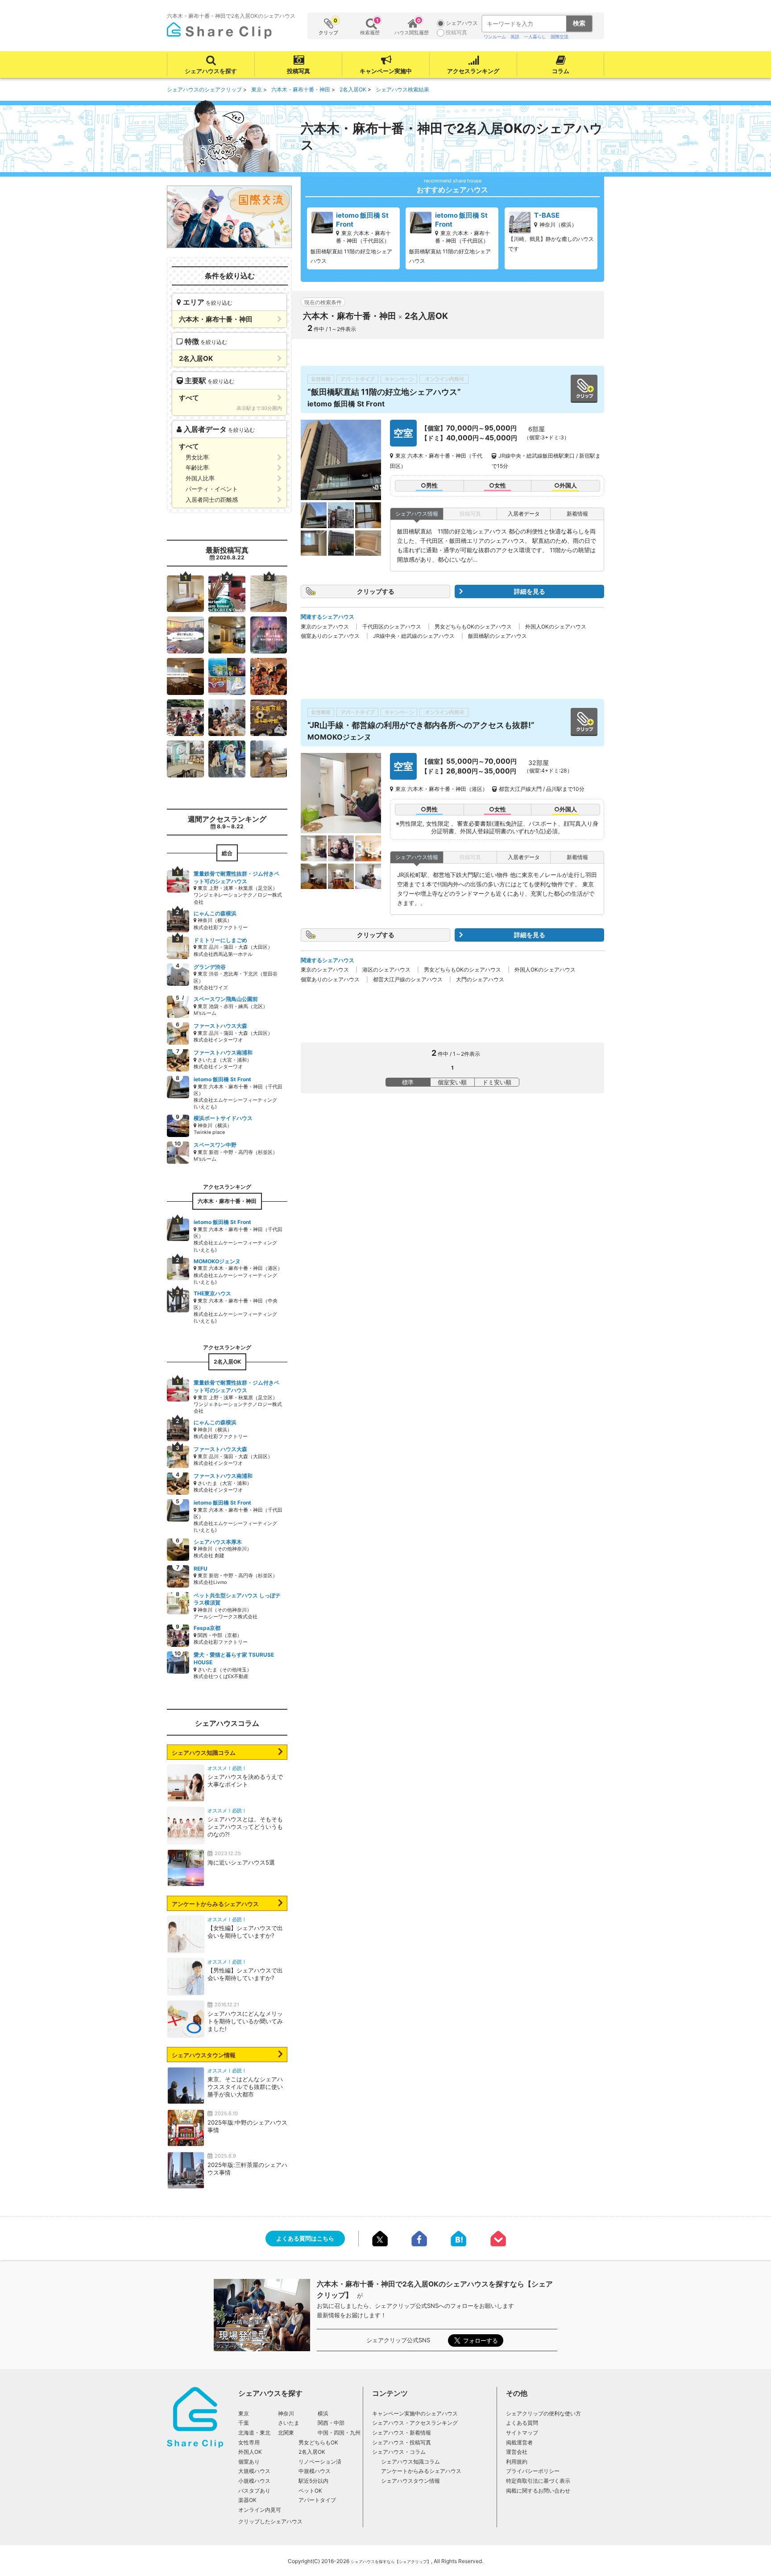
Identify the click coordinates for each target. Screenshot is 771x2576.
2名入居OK (312, 2452)
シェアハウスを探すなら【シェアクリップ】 (391, 2562)
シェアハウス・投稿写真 (402, 2442)
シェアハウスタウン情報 (204, 2055)
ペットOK (310, 2491)
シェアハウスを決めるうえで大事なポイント (245, 1780)
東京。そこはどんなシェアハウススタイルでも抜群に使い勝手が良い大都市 (245, 2087)
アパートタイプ (317, 2500)
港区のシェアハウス (386, 970)
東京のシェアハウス (325, 626)
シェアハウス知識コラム (204, 1753)
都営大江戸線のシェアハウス (408, 979)
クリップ (328, 27)
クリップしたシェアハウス (270, 2521)
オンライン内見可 (260, 2510)
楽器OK (247, 2500)
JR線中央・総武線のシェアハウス (414, 636)
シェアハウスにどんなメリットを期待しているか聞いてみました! (245, 2021)
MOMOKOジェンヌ (339, 737)
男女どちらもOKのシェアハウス (473, 626)
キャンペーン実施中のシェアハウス (415, 2413)
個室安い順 (452, 1082)
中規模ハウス (315, 2471)
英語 (515, 37)
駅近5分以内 (313, 2481)
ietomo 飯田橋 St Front (346, 404)
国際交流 (560, 37)
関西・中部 (331, 2423)
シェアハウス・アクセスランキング (415, 2423)
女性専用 (249, 2442)
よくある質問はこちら (305, 2238)
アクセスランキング (473, 71)
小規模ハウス (254, 2481)
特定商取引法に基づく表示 (538, 2481)
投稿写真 (298, 71)
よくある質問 (522, 2423)
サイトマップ (522, 2433)
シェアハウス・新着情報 (402, 2433)
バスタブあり (254, 2491)
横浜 (323, 2413)
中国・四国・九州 (339, 2433)
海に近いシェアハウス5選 (241, 1862)
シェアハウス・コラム (399, 2452)
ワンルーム (495, 37)
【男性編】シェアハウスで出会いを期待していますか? (245, 1974)
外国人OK (250, 2452)
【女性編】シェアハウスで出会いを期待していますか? (245, 1932)
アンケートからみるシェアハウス (215, 1904)
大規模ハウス (254, 2471)
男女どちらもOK (318, 2442)
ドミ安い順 (497, 1082)
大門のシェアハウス (480, 979)
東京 (244, 2413)
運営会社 (517, 2452)
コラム (561, 71)
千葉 (244, 2423)
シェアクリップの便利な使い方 (543, 2413)
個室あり (249, 2462)
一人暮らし (535, 37)
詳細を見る (530, 591)
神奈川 (286, 2413)
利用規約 (517, 2462)
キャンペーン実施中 (386, 71)
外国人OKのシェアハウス (556, 626)
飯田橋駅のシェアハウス (497, 636)
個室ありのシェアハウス (330, 636)
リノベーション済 (320, 2462)
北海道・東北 (254, 2433)
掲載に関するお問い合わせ (538, 2491)
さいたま (289, 2423)
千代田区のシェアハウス (392, 626)
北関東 (286, 2433)
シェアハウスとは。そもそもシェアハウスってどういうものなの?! (245, 1827)
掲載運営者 (519, 2442)
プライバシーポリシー (533, 2471)
